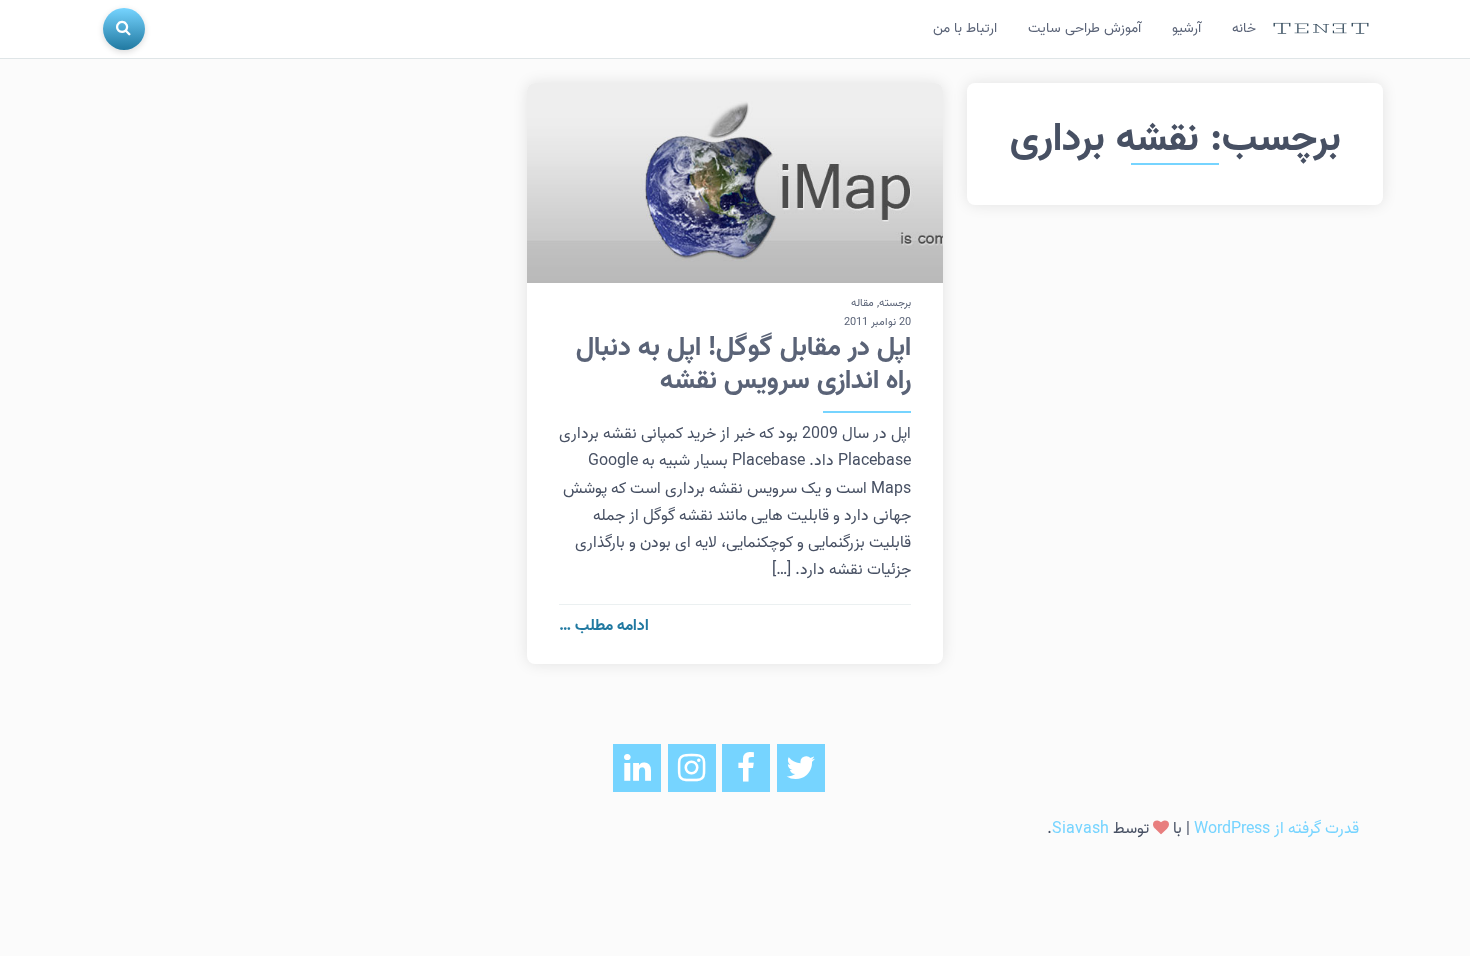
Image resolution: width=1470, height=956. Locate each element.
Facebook (746, 768)
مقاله (862, 303)
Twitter (801, 768)
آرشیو (1186, 28)
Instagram (692, 768)
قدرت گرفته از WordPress (1276, 829)
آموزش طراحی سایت (1084, 28)
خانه (1244, 28)
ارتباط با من (965, 28)
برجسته (895, 303)
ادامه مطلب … (604, 626)
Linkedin (637, 768)
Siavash (1080, 829)
